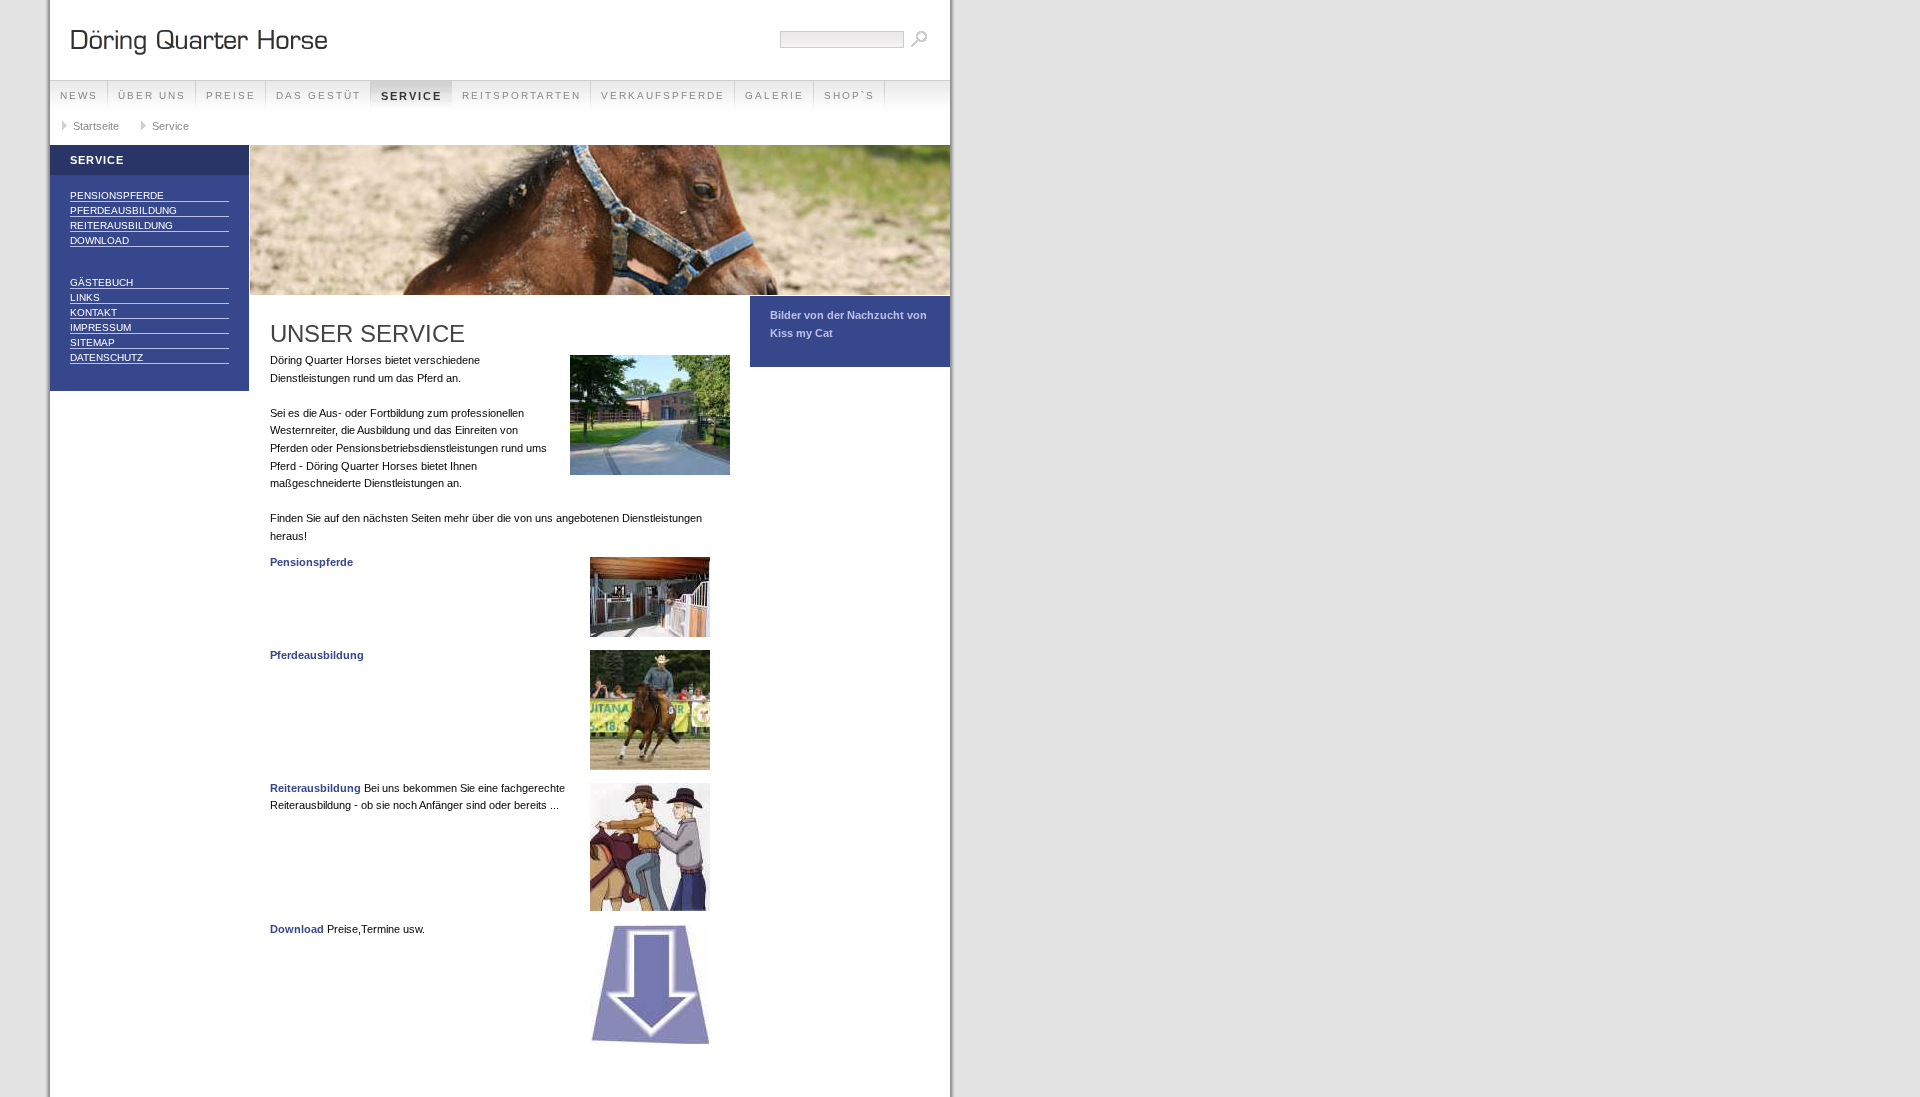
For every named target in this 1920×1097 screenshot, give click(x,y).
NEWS (79, 95)
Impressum (100, 327)
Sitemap (92, 342)
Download (99, 240)
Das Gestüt (318, 95)
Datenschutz (106, 357)
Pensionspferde (117, 195)
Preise (231, 95)
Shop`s (849, 95)
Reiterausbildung (121, 225)
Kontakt (93, 312)
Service (411, 96)
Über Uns (152, 95)
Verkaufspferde (663, 95)
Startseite (96, 126)
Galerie (774, 95)
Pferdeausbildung (123, 210)
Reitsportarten (521, 95)
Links (85, 297)
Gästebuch (101, 282)
